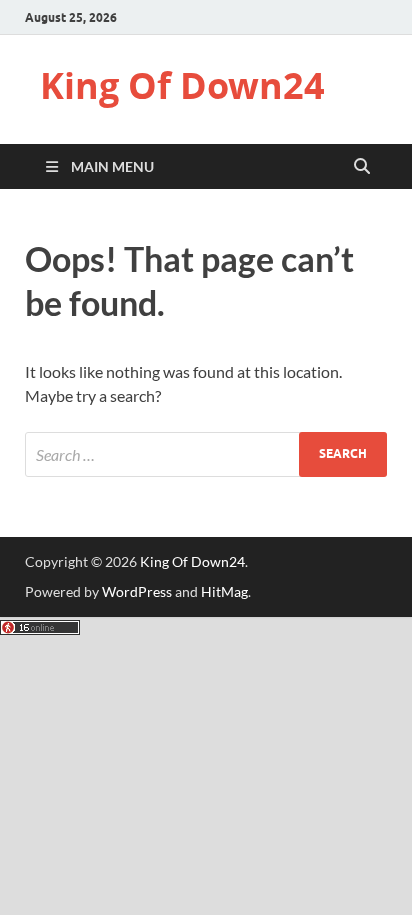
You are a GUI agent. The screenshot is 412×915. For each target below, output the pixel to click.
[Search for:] (206, 454)
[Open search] (362, 167)
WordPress (137, 591)
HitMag (224, 591)
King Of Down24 (182, 85)
